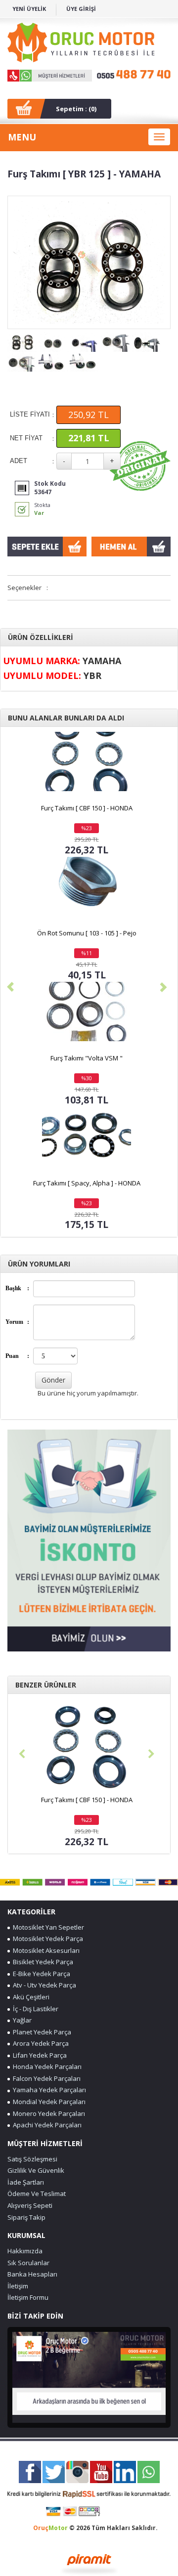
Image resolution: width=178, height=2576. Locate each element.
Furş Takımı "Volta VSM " (87, 1058)
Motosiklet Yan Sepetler (47, 1927)
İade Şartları (26, 2182)
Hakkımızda (25, 2251)
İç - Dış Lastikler (34, 2009)
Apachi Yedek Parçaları (46, 2125)
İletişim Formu (28, 2297)
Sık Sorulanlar (28, 2263)
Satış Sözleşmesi (32, 2159)
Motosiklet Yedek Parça (46, 1939)
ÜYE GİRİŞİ (81, 9)
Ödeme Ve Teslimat (37, 2194)
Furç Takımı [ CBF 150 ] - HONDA (87, 808)
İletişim (18, 2286)
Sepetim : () (76, 109)
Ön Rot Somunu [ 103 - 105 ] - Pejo (87, 933)
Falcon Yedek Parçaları (45, 2078)
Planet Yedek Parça (41, 2032)
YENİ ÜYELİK (29, 9)
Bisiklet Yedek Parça (42, 1962)
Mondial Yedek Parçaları (48, 2102)
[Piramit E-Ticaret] (89, 2563)
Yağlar (21, 2020)
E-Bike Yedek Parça (40, 1974)
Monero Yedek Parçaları (47, 2113)
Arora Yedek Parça (39, 2043)
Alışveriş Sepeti (30, 2205)
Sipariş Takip (26, 2217)
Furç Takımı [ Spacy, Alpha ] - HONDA (87, 1183)
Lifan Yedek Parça (38, 2055)
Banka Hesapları (32, 2274)
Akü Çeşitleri (30, 1997)
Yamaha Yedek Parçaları (48, 2090)
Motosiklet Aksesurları (45, 1950)
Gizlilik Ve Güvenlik (36, 2170)
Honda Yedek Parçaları (46, 2067)
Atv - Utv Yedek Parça (43, 1985)
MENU (22, 137)
